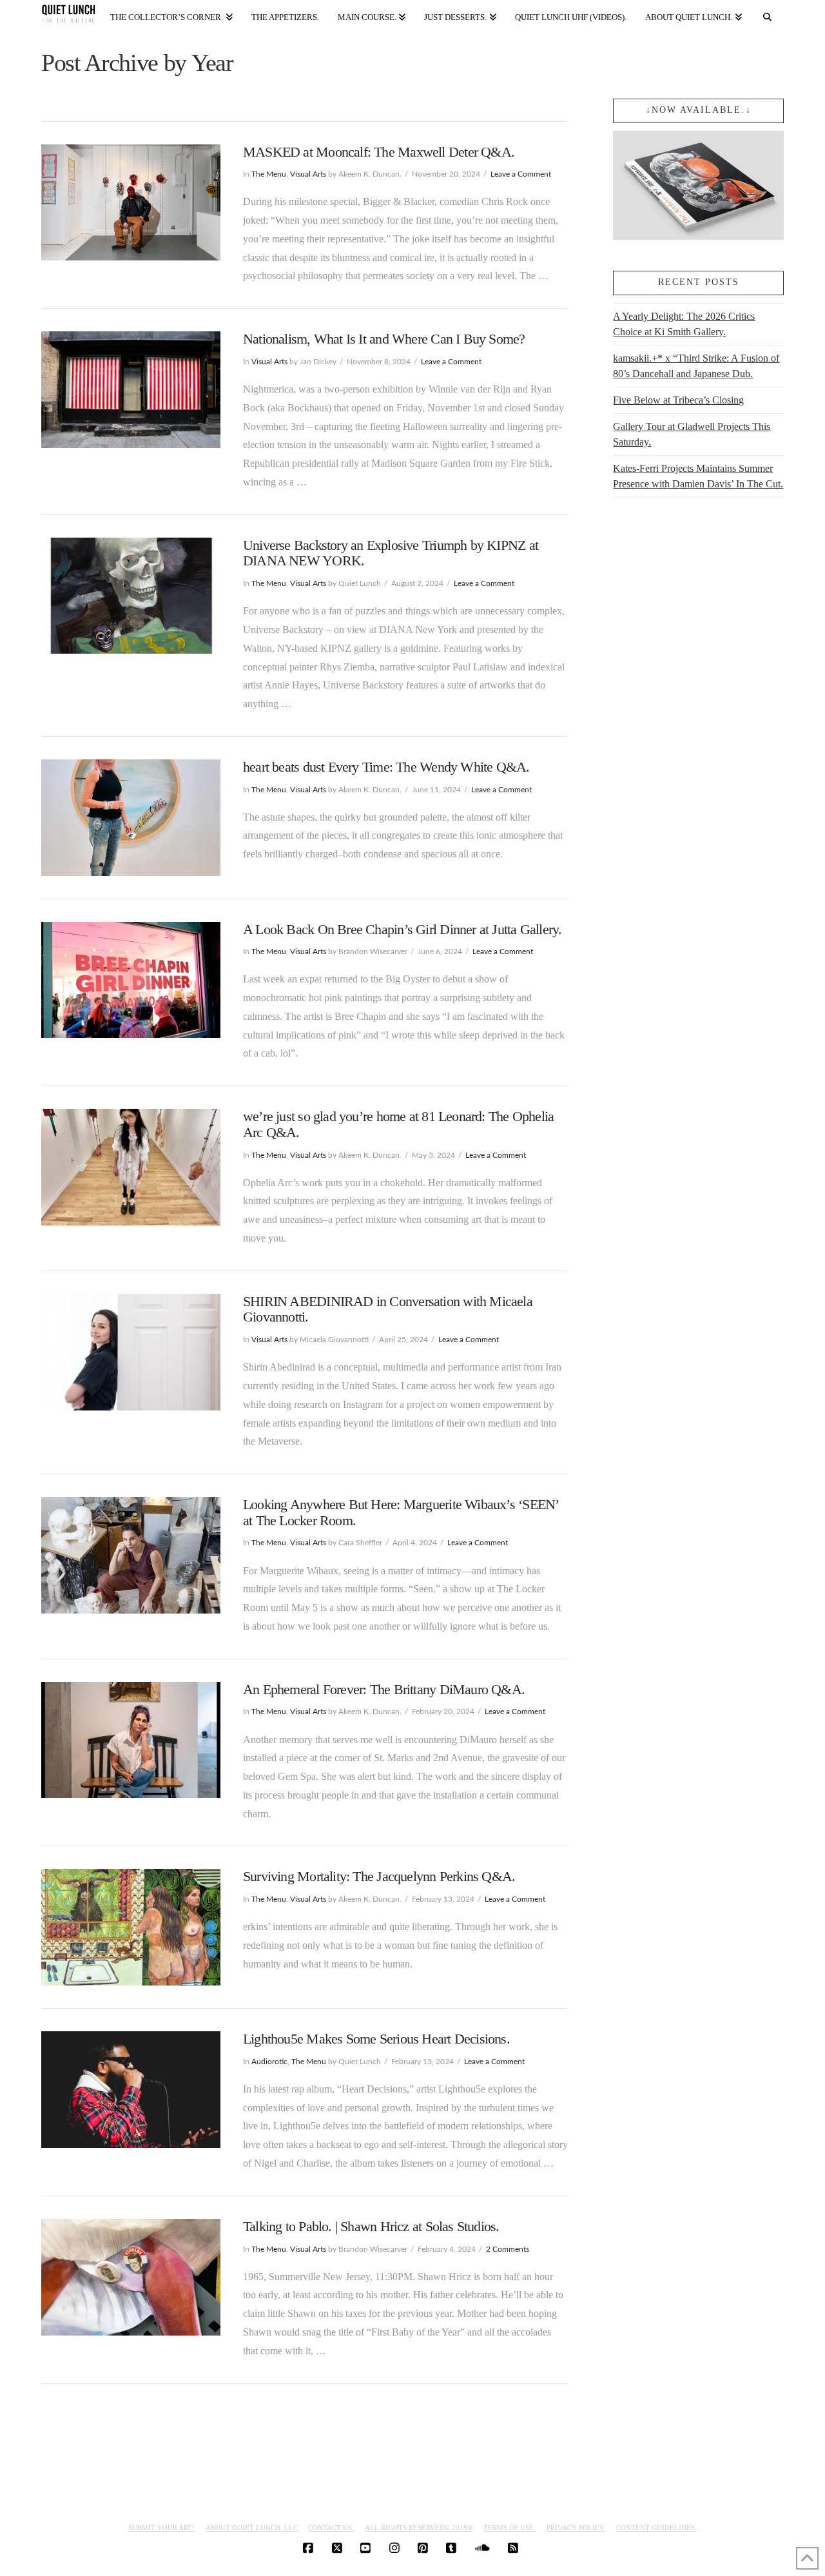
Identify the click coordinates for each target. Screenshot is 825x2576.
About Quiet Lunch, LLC (252, 2528)
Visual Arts (308, 174)
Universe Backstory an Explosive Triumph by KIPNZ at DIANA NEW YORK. (391, 553)
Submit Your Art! (161, 2528)
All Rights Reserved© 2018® (419, 2528)
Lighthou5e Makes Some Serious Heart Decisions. (376, 2039)
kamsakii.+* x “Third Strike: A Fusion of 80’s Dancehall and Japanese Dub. (696, 366)
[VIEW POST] (131, 203)
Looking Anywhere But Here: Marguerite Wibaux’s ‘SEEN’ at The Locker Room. (400, 1512)
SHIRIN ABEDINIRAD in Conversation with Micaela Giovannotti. (388, 1309)
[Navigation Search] (768, 15)
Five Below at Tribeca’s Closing (678, 400)
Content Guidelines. (656, 2528)
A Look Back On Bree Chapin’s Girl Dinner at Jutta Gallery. (403, 929)
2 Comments (508, 2249)
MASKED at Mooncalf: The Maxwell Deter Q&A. (379, 152)
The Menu (269, 174)
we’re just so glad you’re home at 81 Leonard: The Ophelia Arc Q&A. (398, 1124)
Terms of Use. (510, 2528)
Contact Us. (331, 2528)
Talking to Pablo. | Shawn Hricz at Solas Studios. (371, 2226)
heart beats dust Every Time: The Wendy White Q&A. (386, 767)
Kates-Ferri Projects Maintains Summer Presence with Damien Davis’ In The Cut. (698, 476)
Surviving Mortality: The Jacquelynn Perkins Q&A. (379, 1876)
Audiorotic (269, 2062)
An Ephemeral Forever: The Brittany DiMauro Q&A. (384, 1689)
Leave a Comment (521, 174)
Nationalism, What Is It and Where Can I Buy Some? (384, 339)
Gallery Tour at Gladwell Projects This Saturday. (692, 434)
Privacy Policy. (576, 2528)
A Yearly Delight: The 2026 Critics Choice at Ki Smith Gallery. (684, 324)
